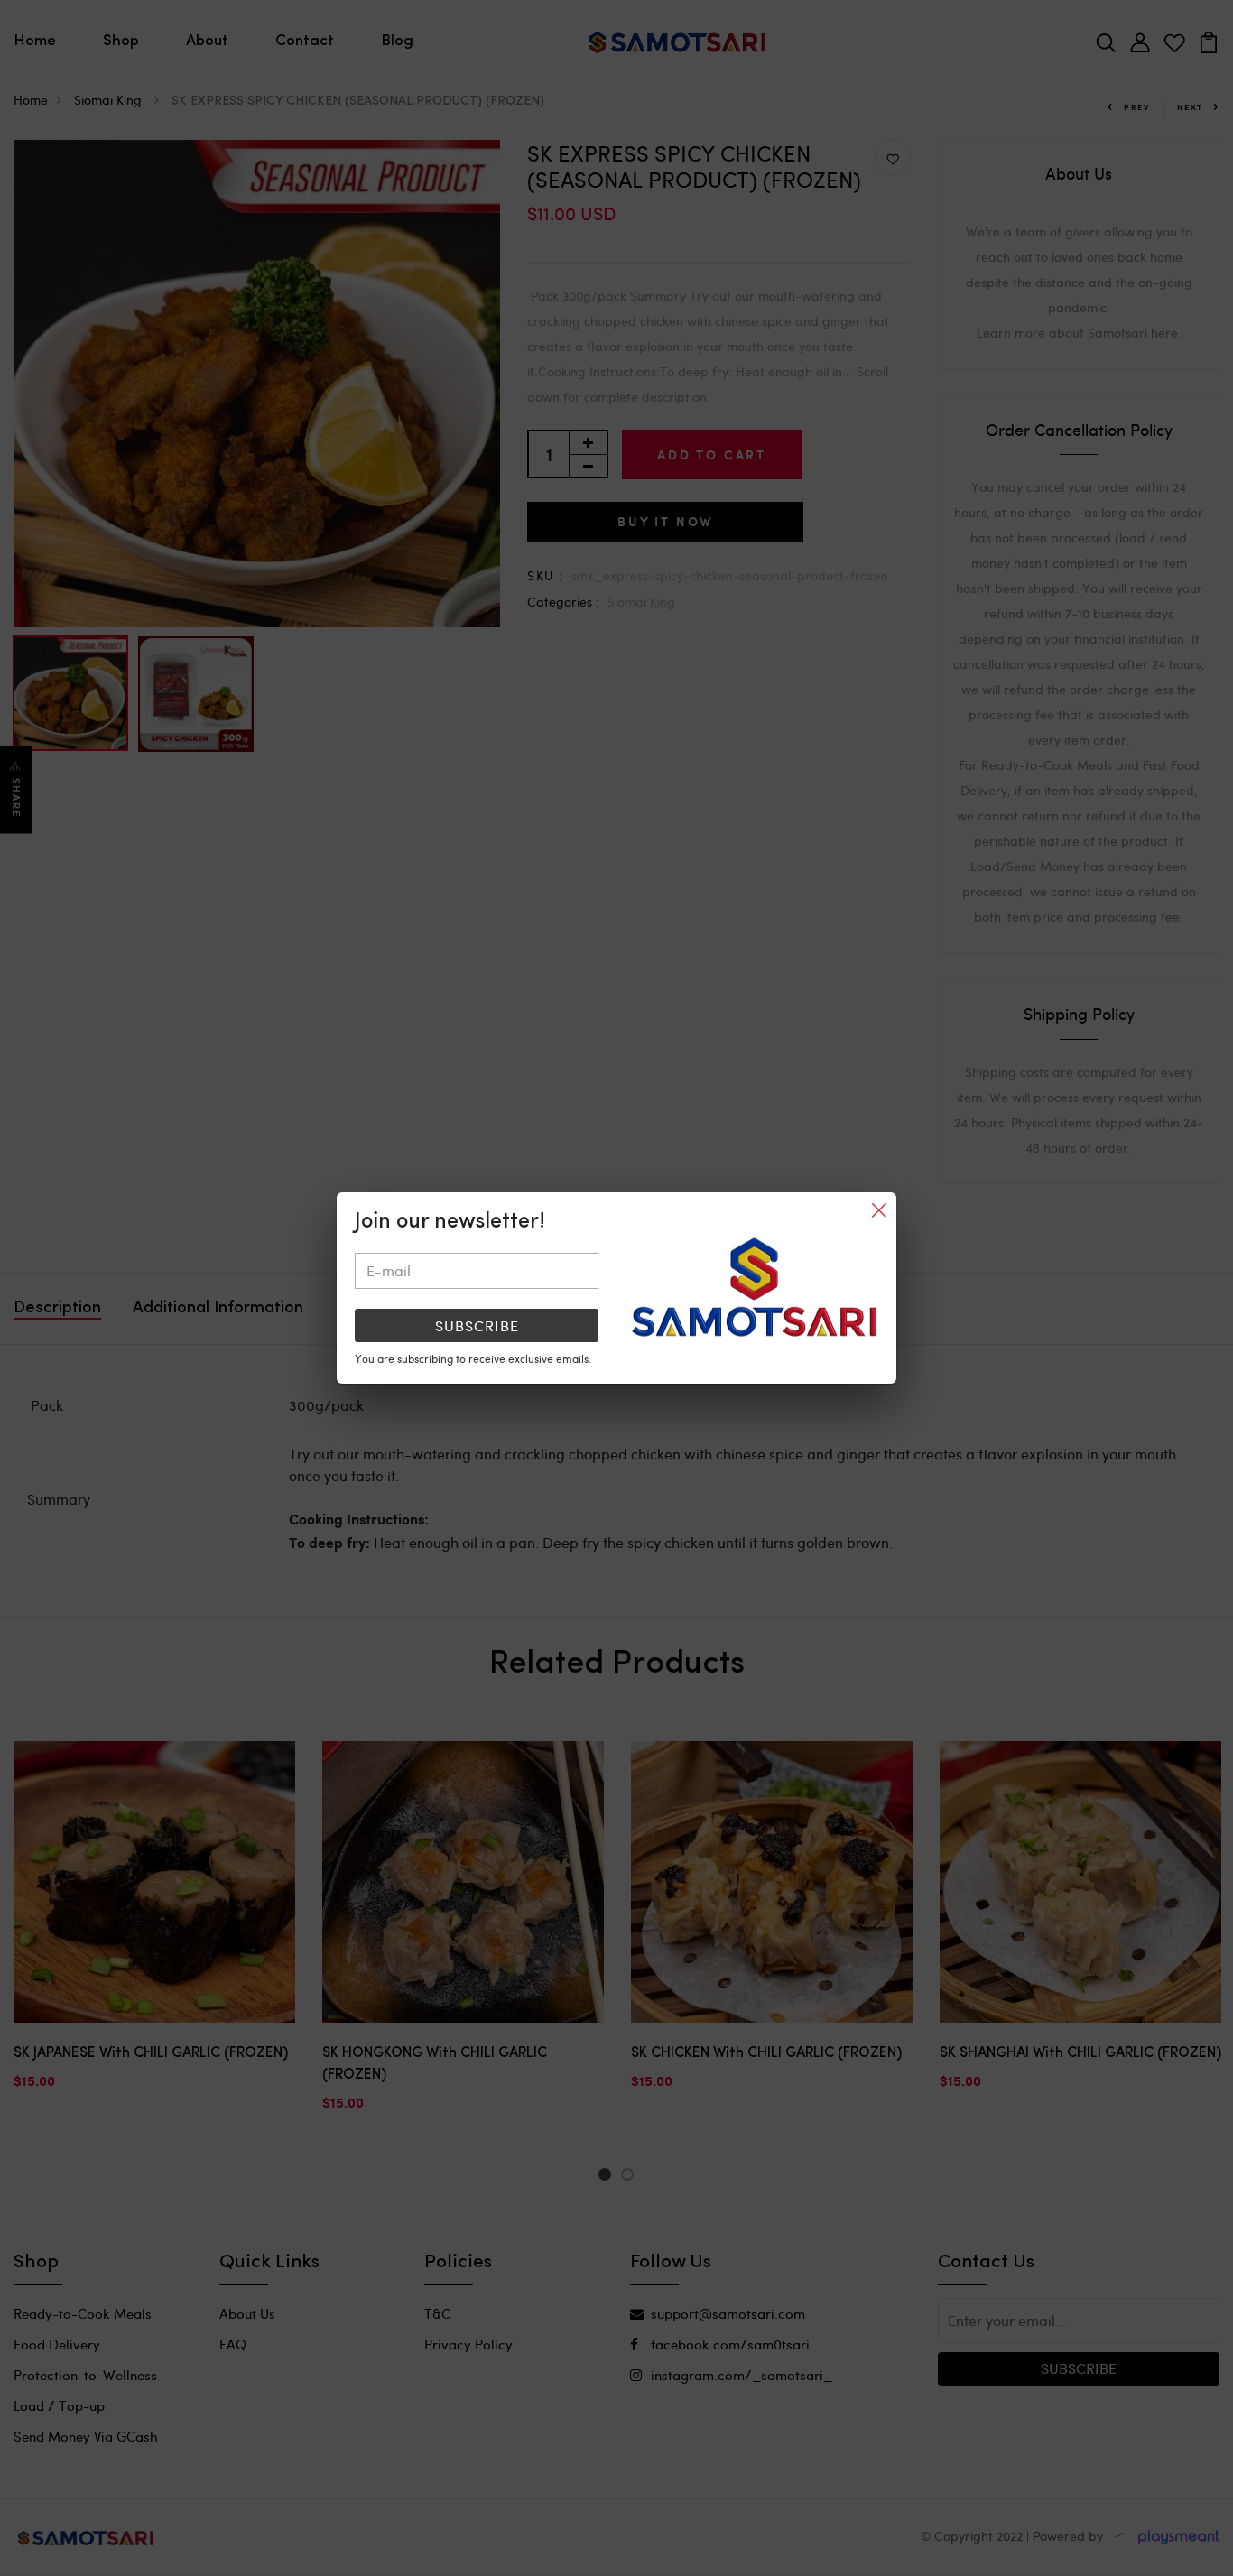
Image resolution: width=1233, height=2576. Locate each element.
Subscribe (477, 1325)
